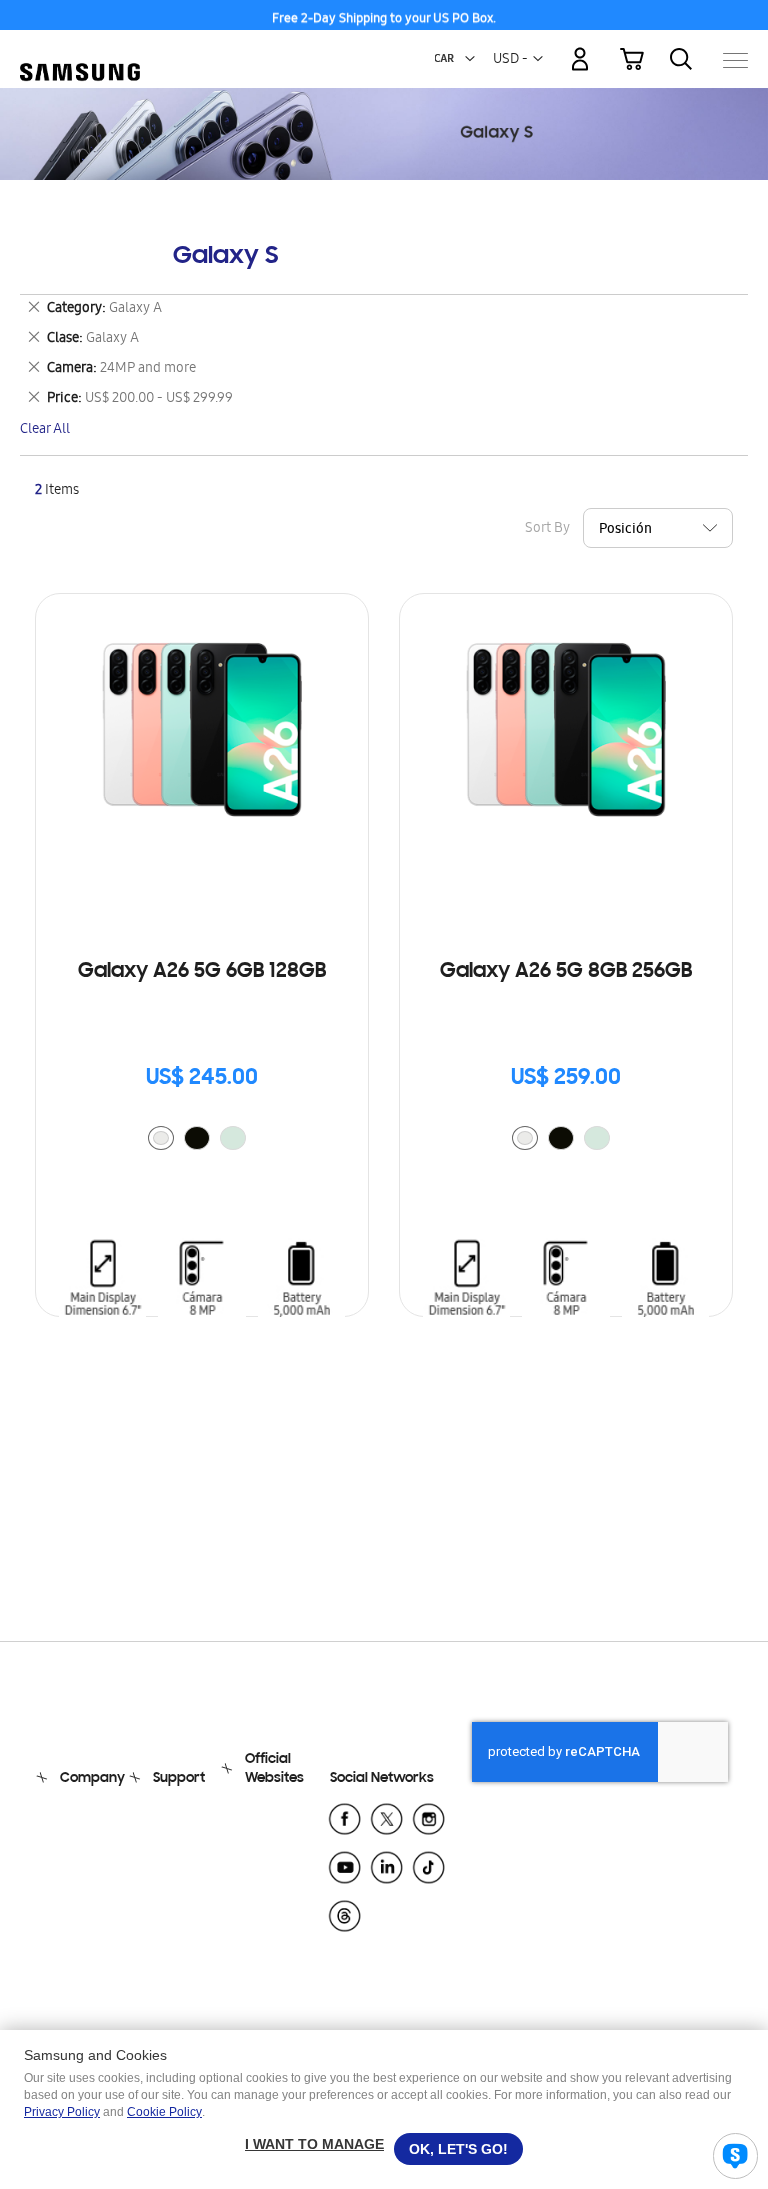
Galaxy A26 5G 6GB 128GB (202, 972)
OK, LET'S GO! (458, 2149)
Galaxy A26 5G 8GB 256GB (566, 972)
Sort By (547, 529)
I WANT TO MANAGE (314, 2144)
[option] (161, 1138)
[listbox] (202, 1140)
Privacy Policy (62, 2112)
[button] (470, 59)
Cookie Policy (164, 2112)
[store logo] (80, 50)
